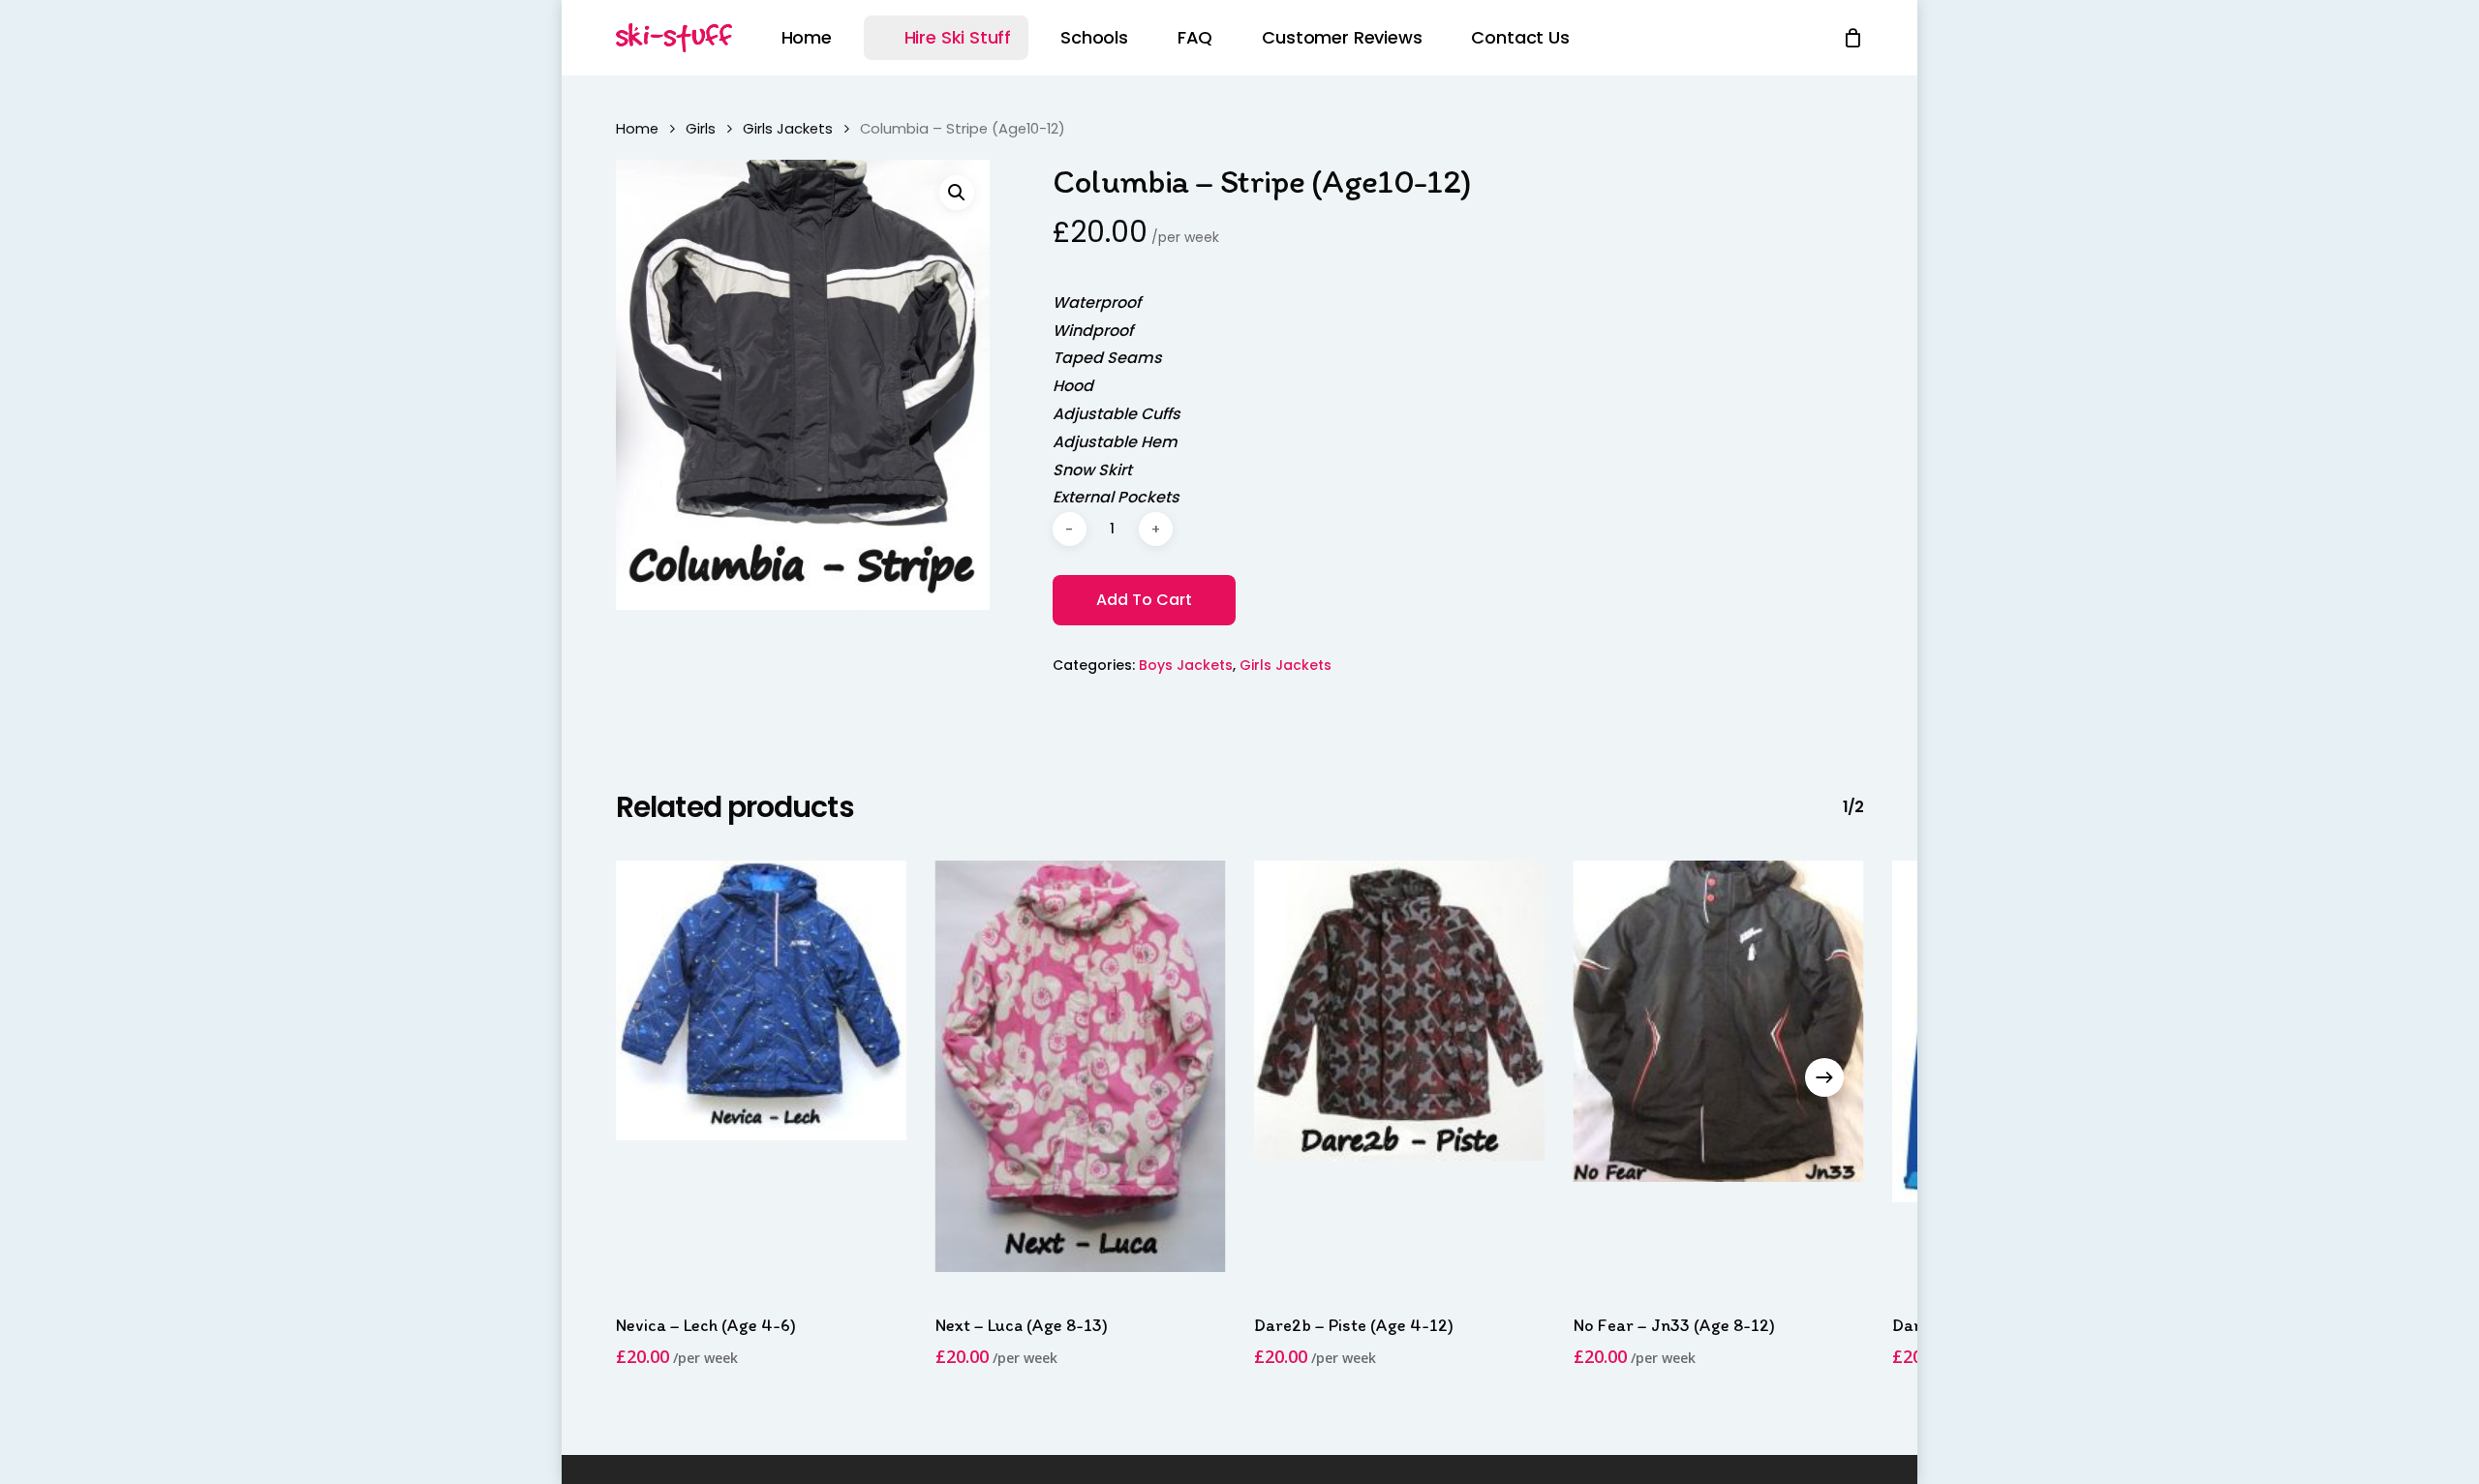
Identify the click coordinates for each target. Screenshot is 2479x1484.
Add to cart (1144, 600)
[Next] (1824, 1077)
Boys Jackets (1186, 665)
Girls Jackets (788, 129)
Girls (701, 129)
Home (637, 129)
